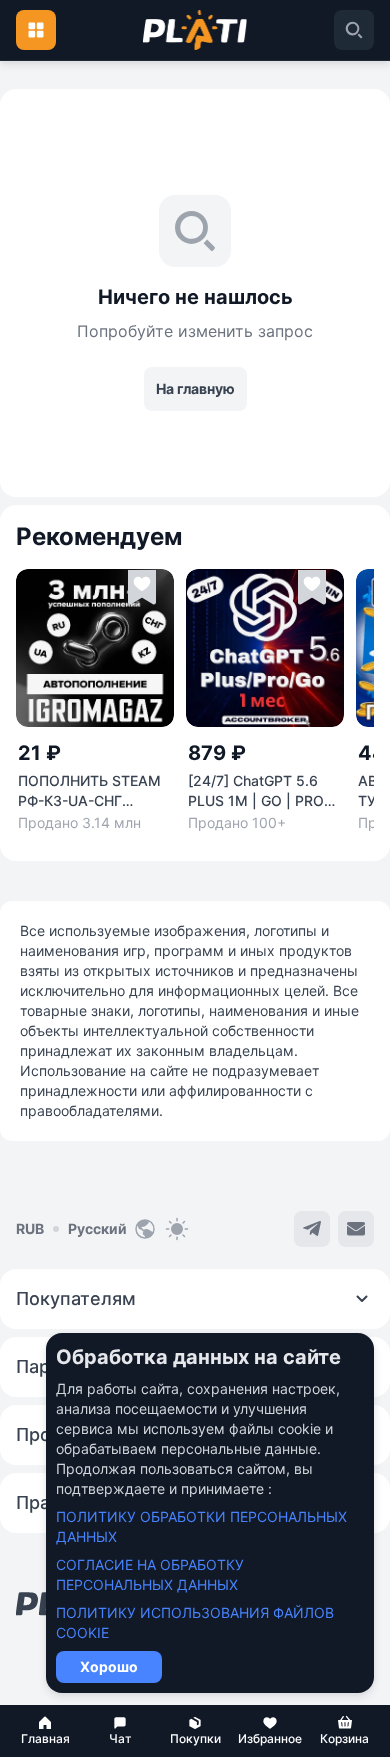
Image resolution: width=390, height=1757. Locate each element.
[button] (45, 1731)
